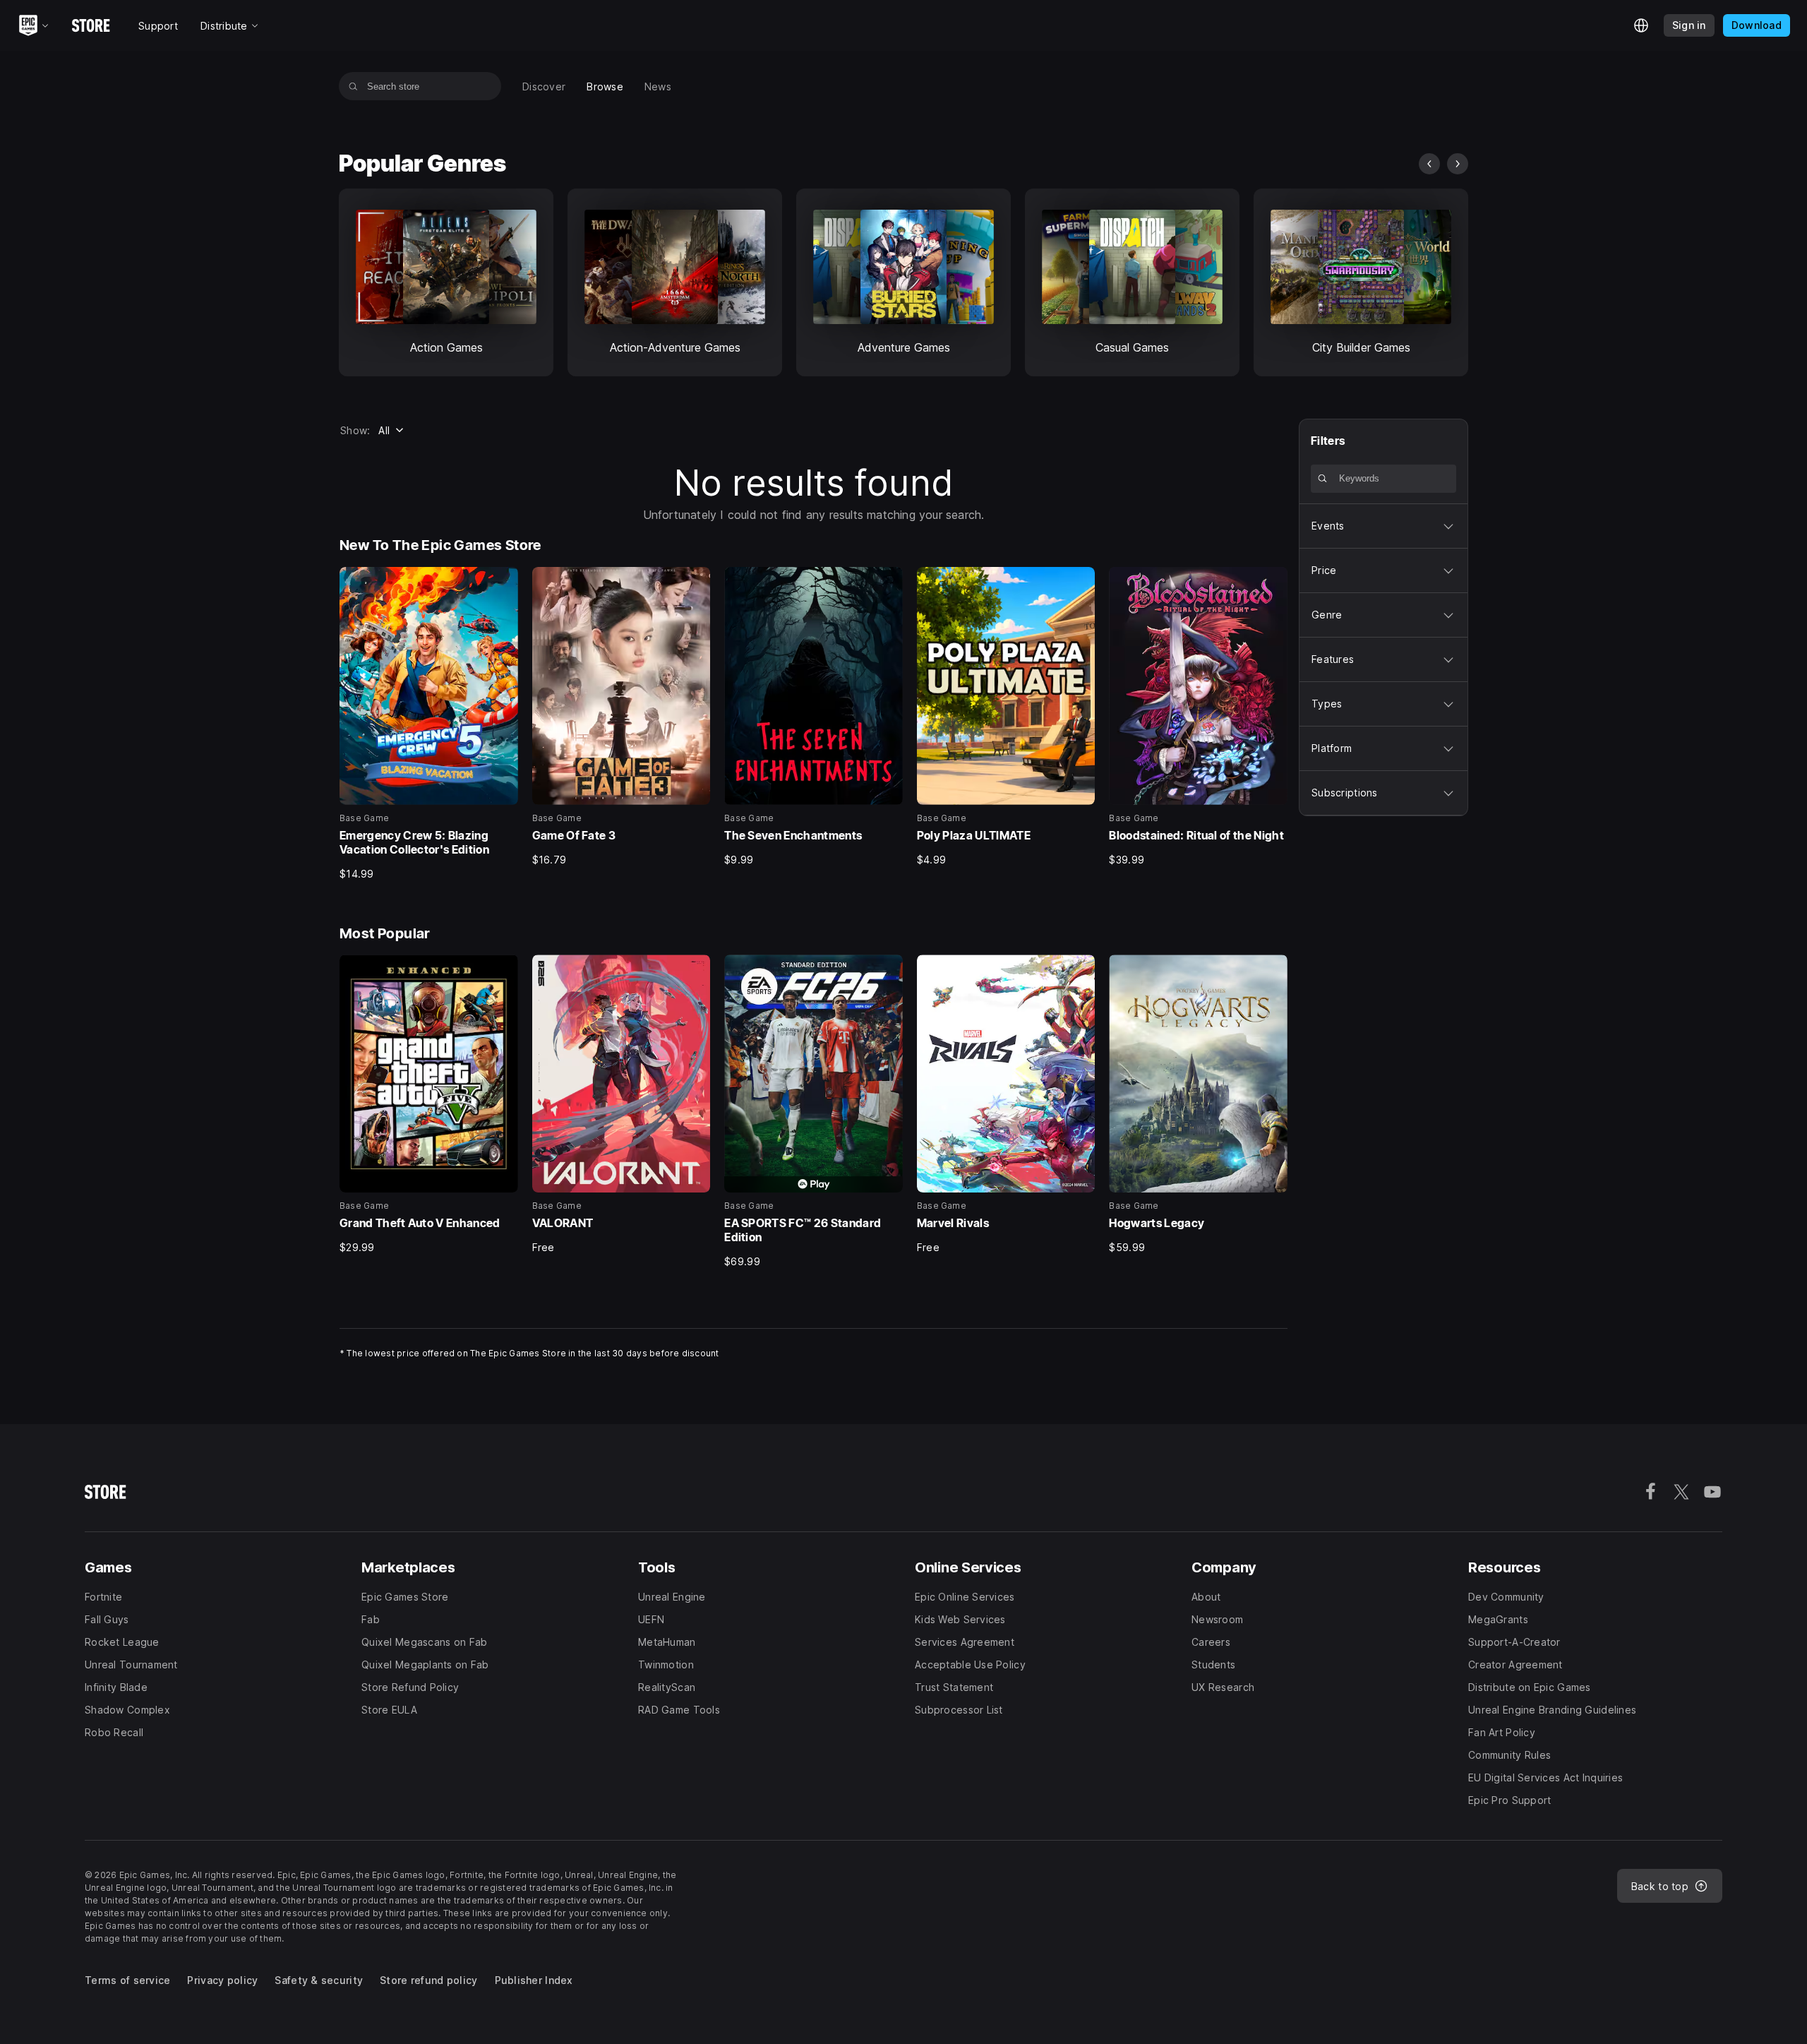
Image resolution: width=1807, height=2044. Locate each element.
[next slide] (1458, 164)
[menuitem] (544, 86)
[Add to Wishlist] (503, 582)
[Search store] (353, 86)
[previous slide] (1429, 164)
